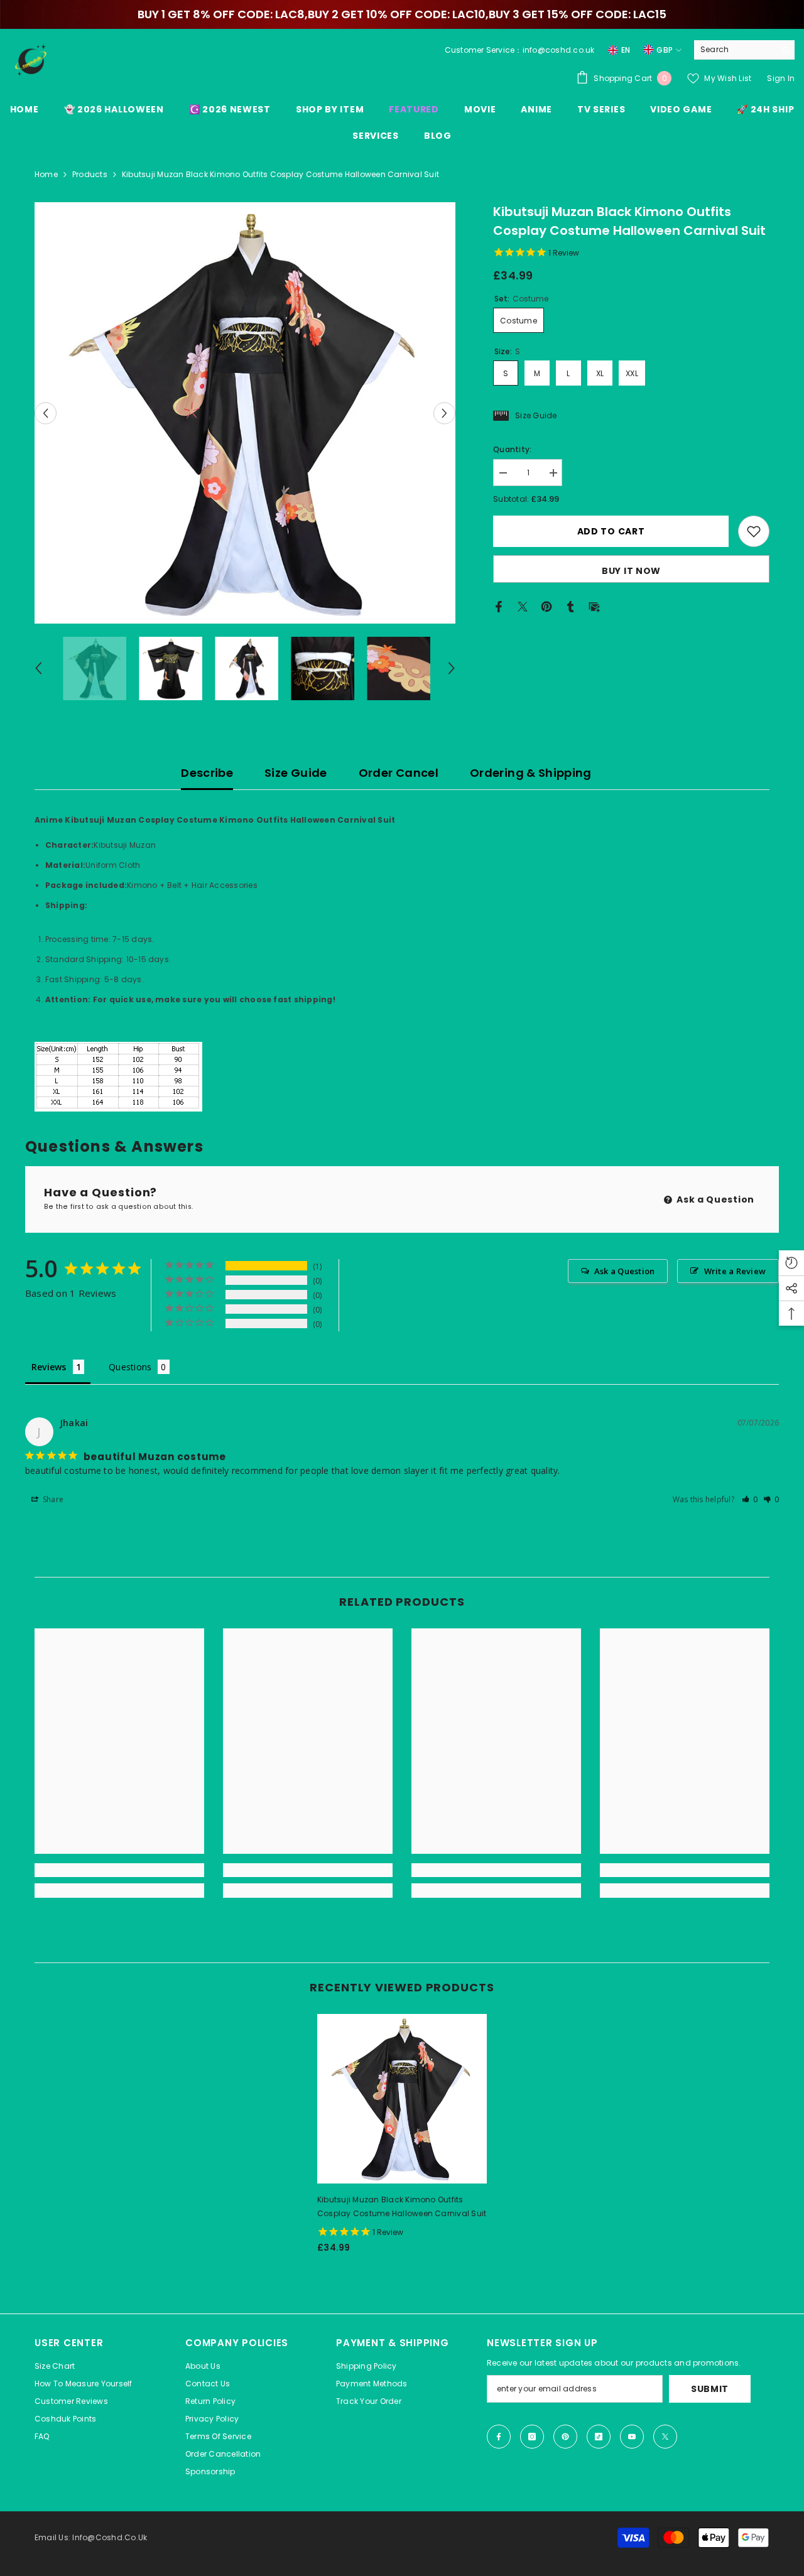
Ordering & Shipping (531, 773)
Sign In (781, 78)
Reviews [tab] (49, 1367)
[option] (245, 413)
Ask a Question (715, 1199)
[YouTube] (632, 2437)
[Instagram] (532, 2437)
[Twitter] (523, 606)
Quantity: (512, 449)
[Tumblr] (570, 606)
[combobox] (735, 50)
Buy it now (631, 571)
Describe (207, 773)
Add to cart (611, 531)
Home (46, 174)
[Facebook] (499, 606)
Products (90, 174)
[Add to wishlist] (754, 531)
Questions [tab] (130, 1367)
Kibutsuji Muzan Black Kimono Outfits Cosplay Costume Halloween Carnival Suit (402, 2206)
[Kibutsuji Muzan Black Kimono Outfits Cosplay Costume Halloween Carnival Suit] (402, 2099)
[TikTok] (599, 2437)
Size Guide (296, 773)
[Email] (594, 606)
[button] (46, 413)
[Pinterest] (546, 606)
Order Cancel (399, 773)
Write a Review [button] (735, 1271)
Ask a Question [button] (624, 1271)
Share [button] (52, 1499)
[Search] (744, 50)
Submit (710, 2389)
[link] (119, 1870)
